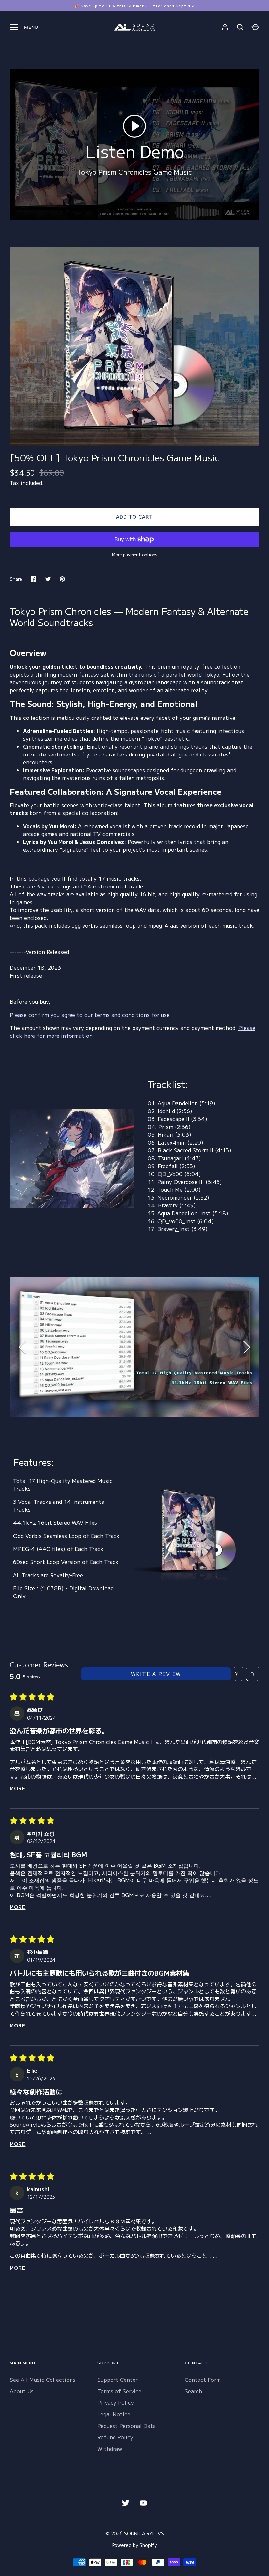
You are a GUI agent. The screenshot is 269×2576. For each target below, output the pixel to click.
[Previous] (23, 1347)
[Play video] (134, 126)
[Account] (225, 27)
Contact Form (203, 2380)
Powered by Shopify (134, 2545)
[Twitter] (126, 2503)
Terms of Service (119, 2391)
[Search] (240, 27)
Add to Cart (134, 517)
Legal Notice (114, 2414)
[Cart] (255, 27)
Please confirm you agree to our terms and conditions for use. (90, 1015)
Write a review (156, 1674)
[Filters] (238, 1674)
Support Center (118, 2380)
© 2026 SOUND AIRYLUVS (135, 2533)
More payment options (134, 555)
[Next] (246, 1347)
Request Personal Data (127, 2426)
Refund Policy (115, 2437)
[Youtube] (143, 2503)
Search (193, 2391)
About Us (22, 2391)
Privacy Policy (116, 2402)
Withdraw (110, 2449)
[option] (134, 1347)
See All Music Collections (43, 2380)
